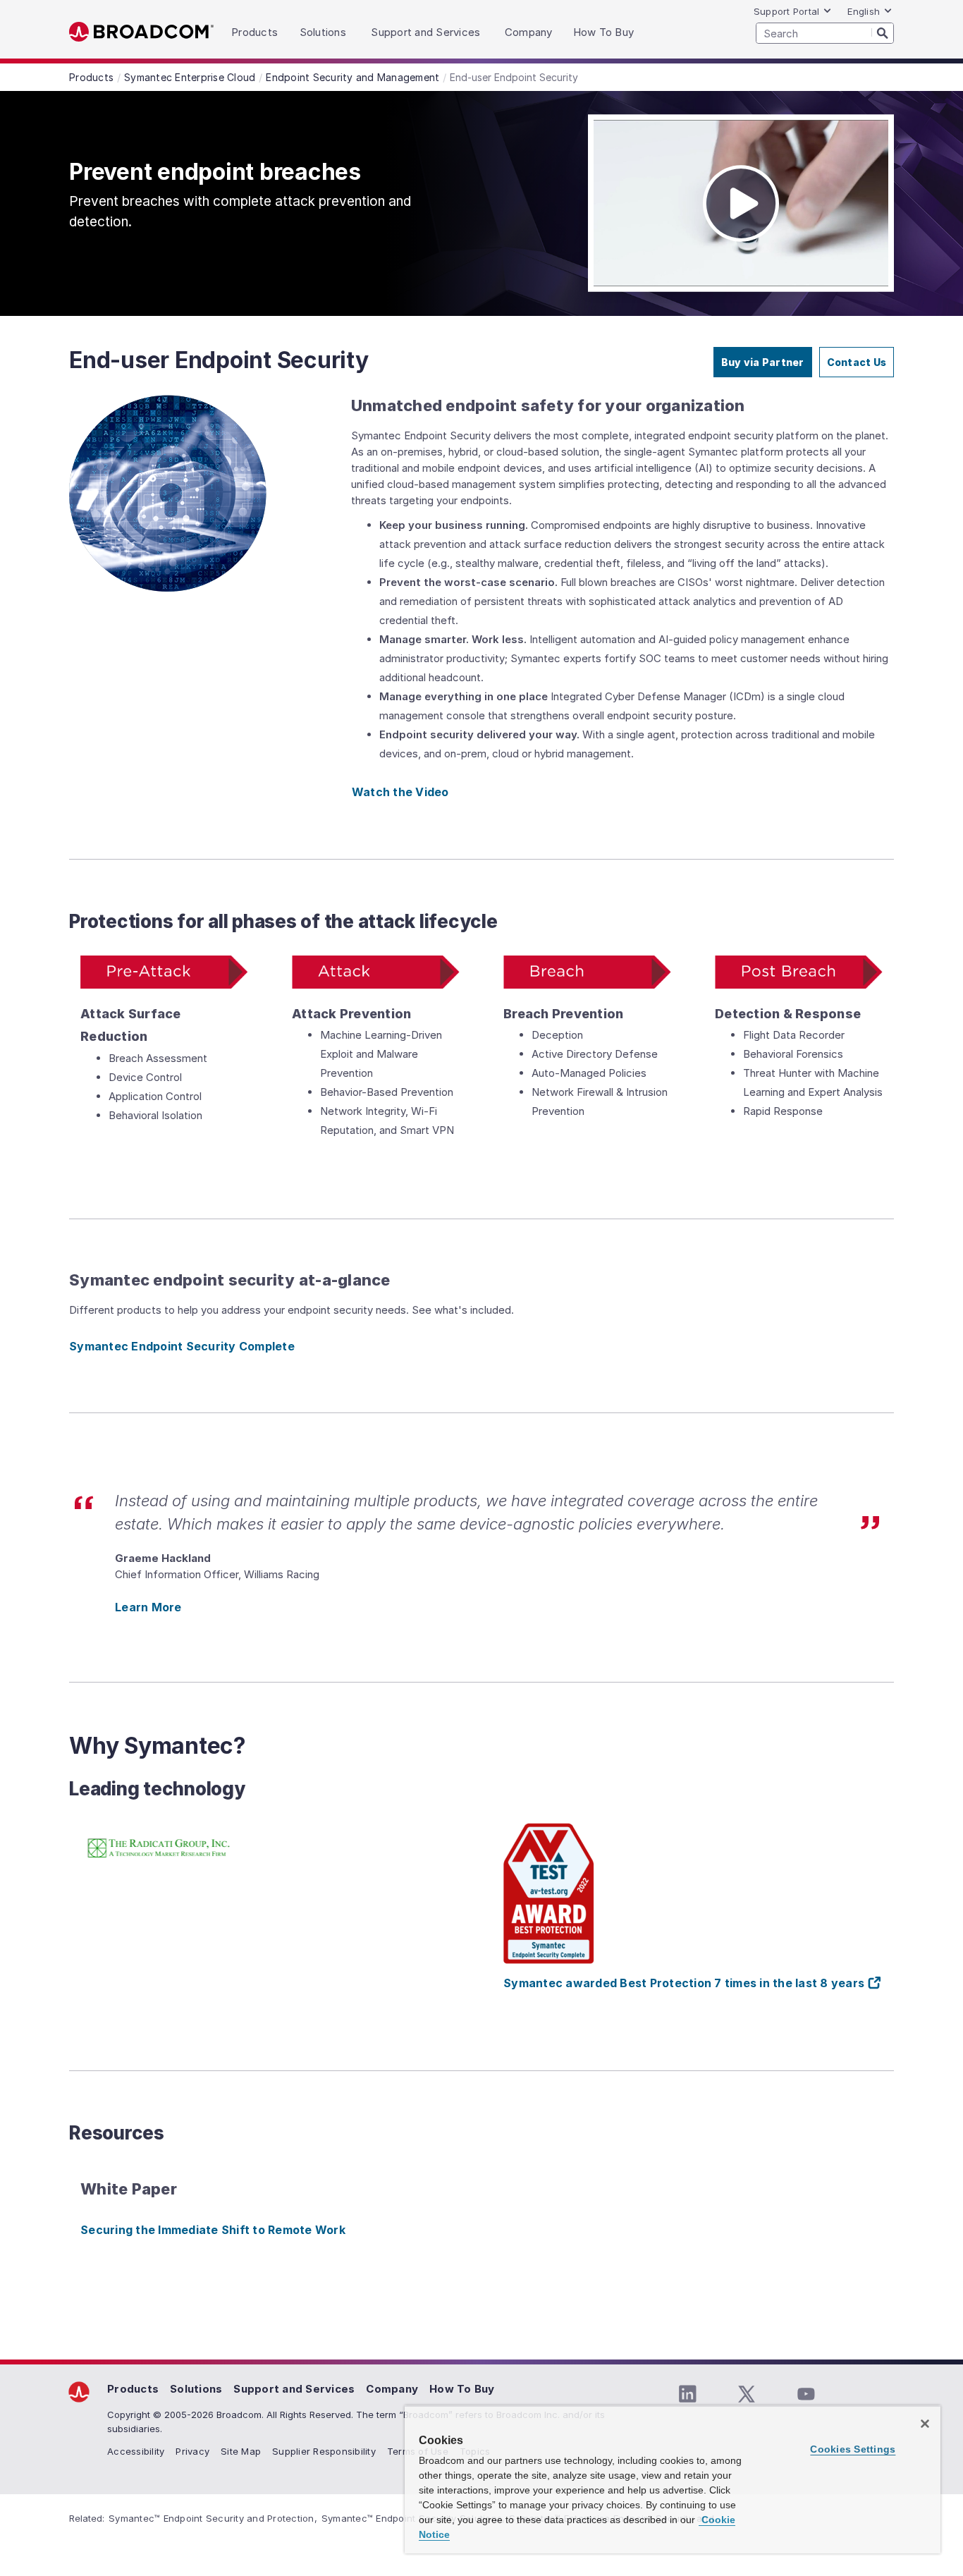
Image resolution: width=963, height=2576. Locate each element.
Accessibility (136, 2451)
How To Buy (462, 2389)
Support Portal (787, 11)
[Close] (925, 2424)
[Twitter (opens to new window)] (747, 2394)
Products (133, 2389)
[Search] (883, 32)
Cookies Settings (853, 2449)
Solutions (196, 2389)
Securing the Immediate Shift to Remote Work (213, 2230)
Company (392, 2389)
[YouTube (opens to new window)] (806, 2394)
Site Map (241, 2451)
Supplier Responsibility (324, 2451)
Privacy (192, 2451)
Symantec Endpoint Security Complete (182, 1346)
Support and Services (294, 2389)
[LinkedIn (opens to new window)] (687, 2394)
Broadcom (141, 32)
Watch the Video (400, 792)
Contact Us (857, 362)
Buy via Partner (763, 362)
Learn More (148, 1607)
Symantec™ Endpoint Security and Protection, (213, 2518)
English (864, 11)
